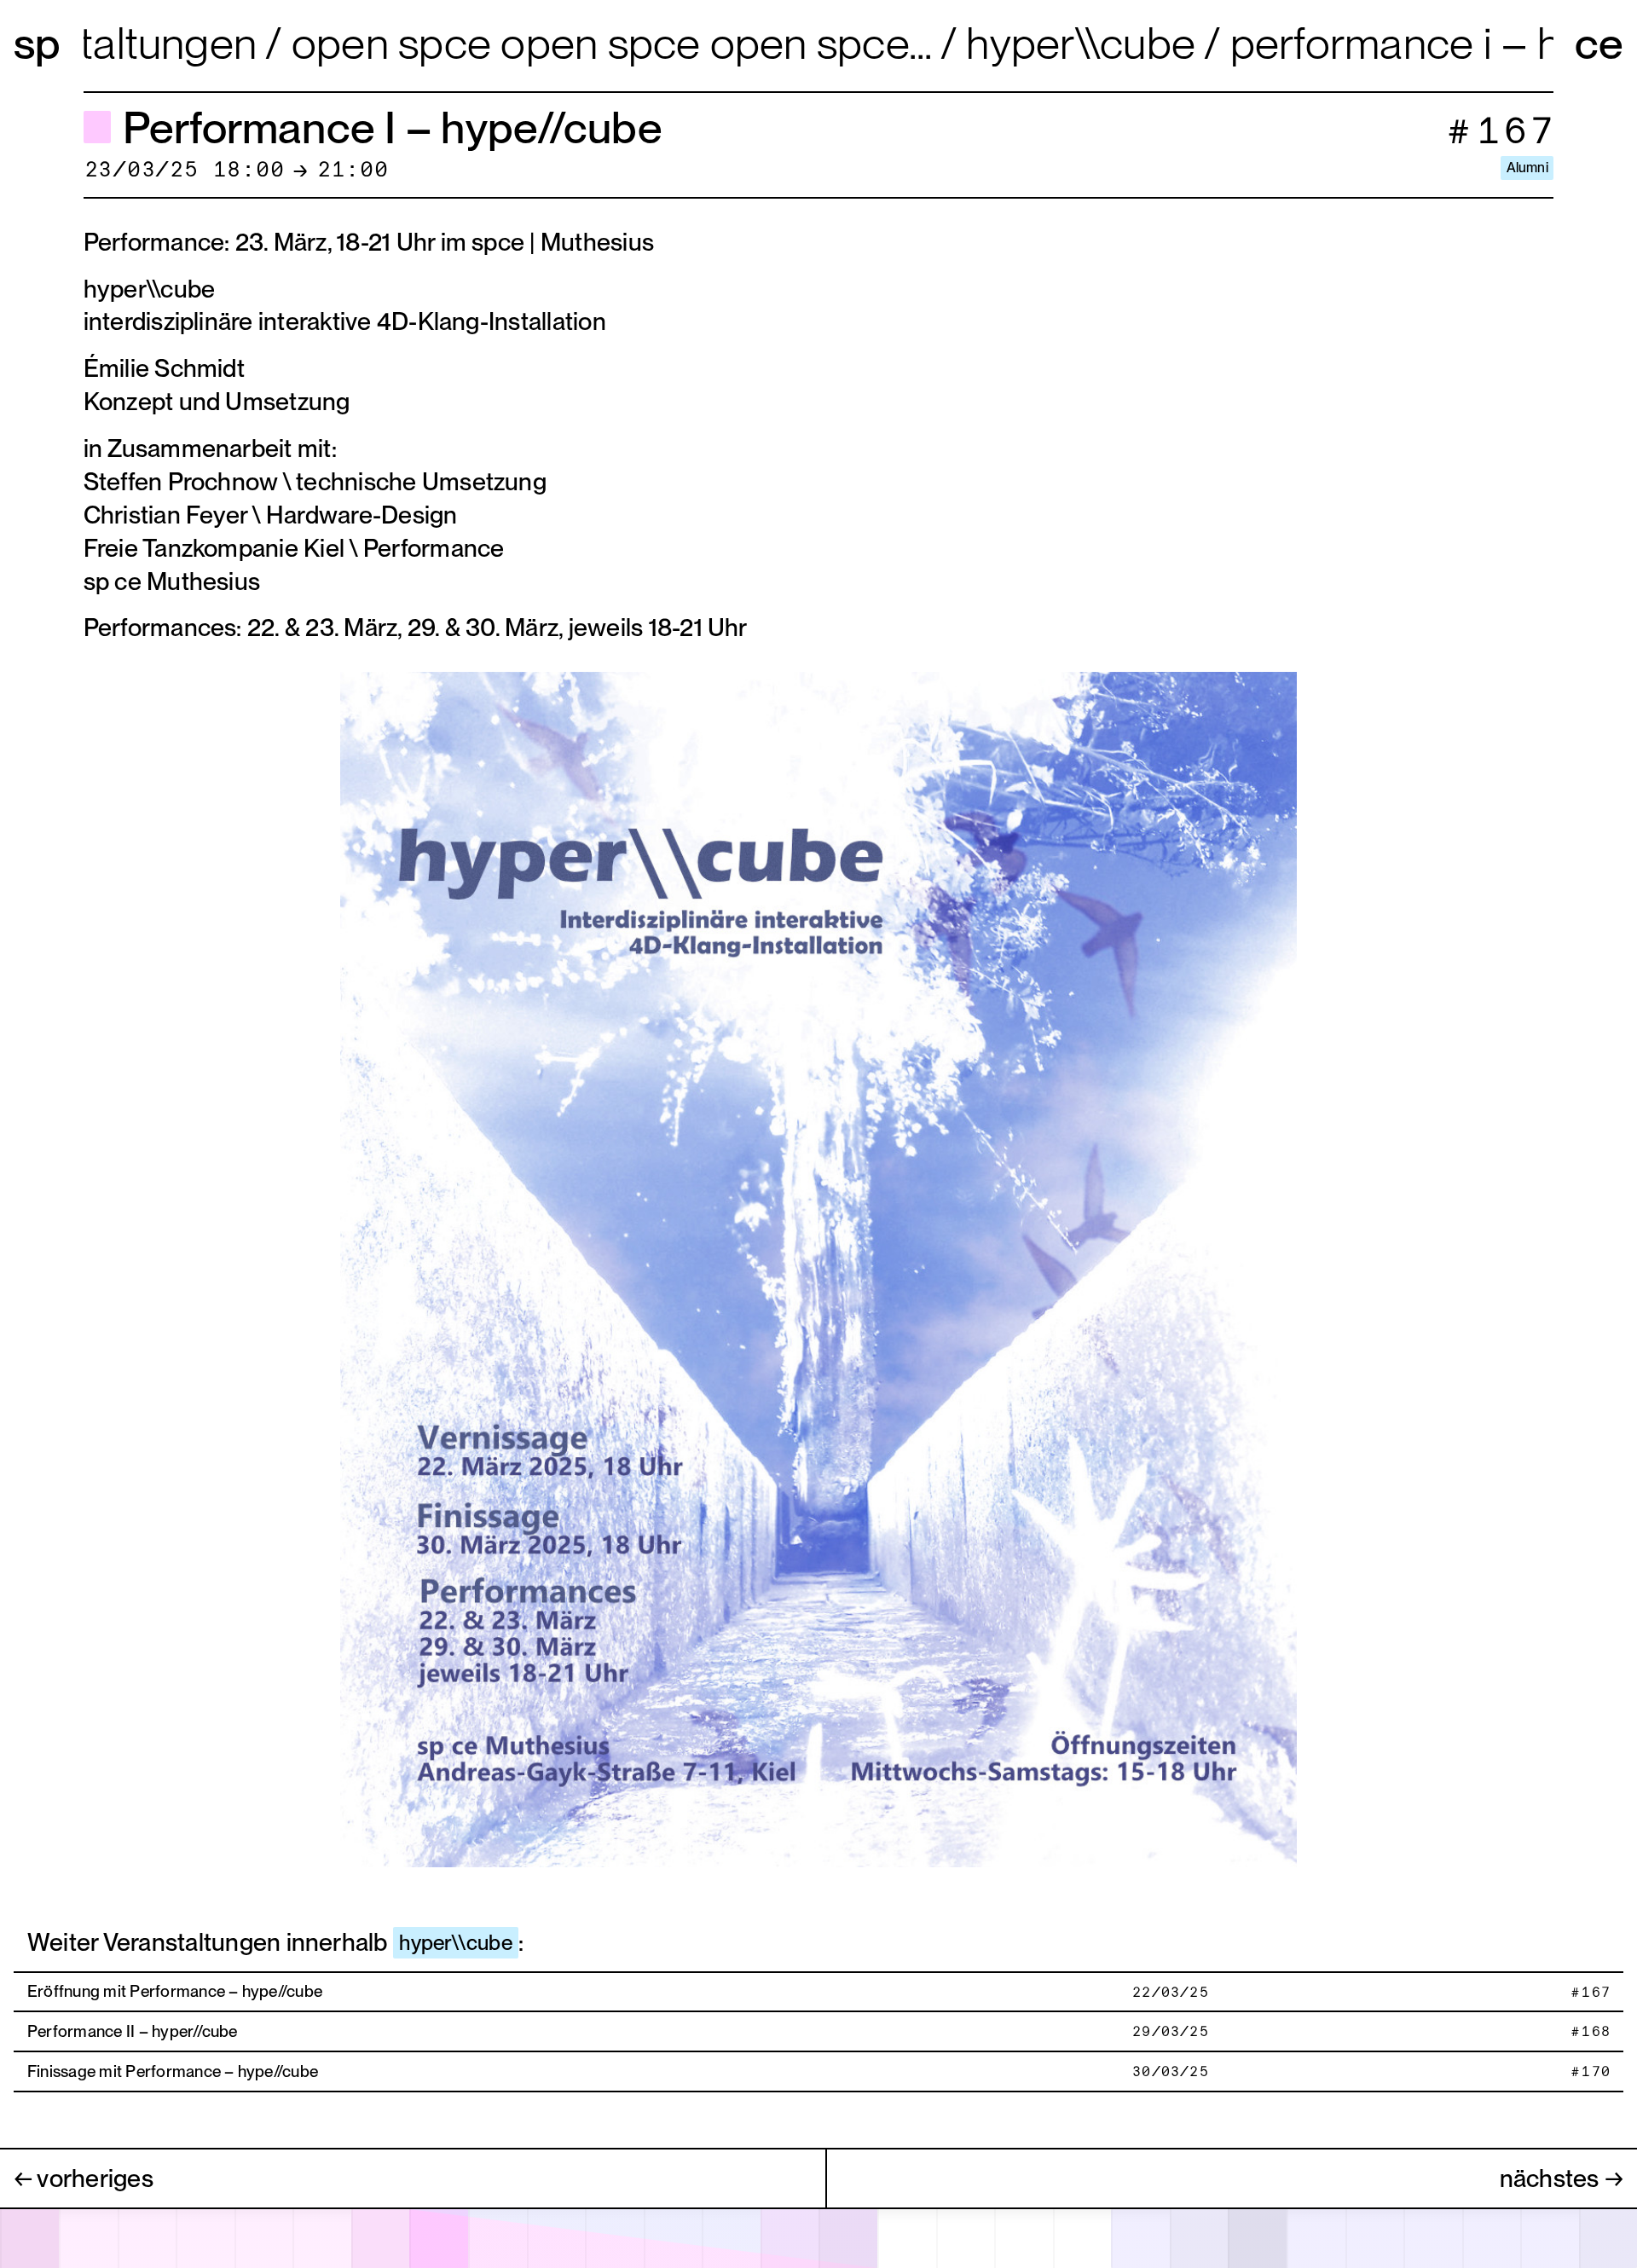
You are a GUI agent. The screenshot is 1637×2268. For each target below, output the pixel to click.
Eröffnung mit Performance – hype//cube (175, 1991)
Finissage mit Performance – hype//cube (173, 2071)
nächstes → (1562, 2178)
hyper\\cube (456, 1943)
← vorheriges (84, 2178)
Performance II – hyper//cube (133, 2031)
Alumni (1527, 168)
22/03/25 (1170, 1993)
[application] (818, 2238)
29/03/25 (1170, 2032)
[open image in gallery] (818, 1267)
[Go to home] (42, 43)
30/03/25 (1170, 2072)
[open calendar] (818, 2239)
